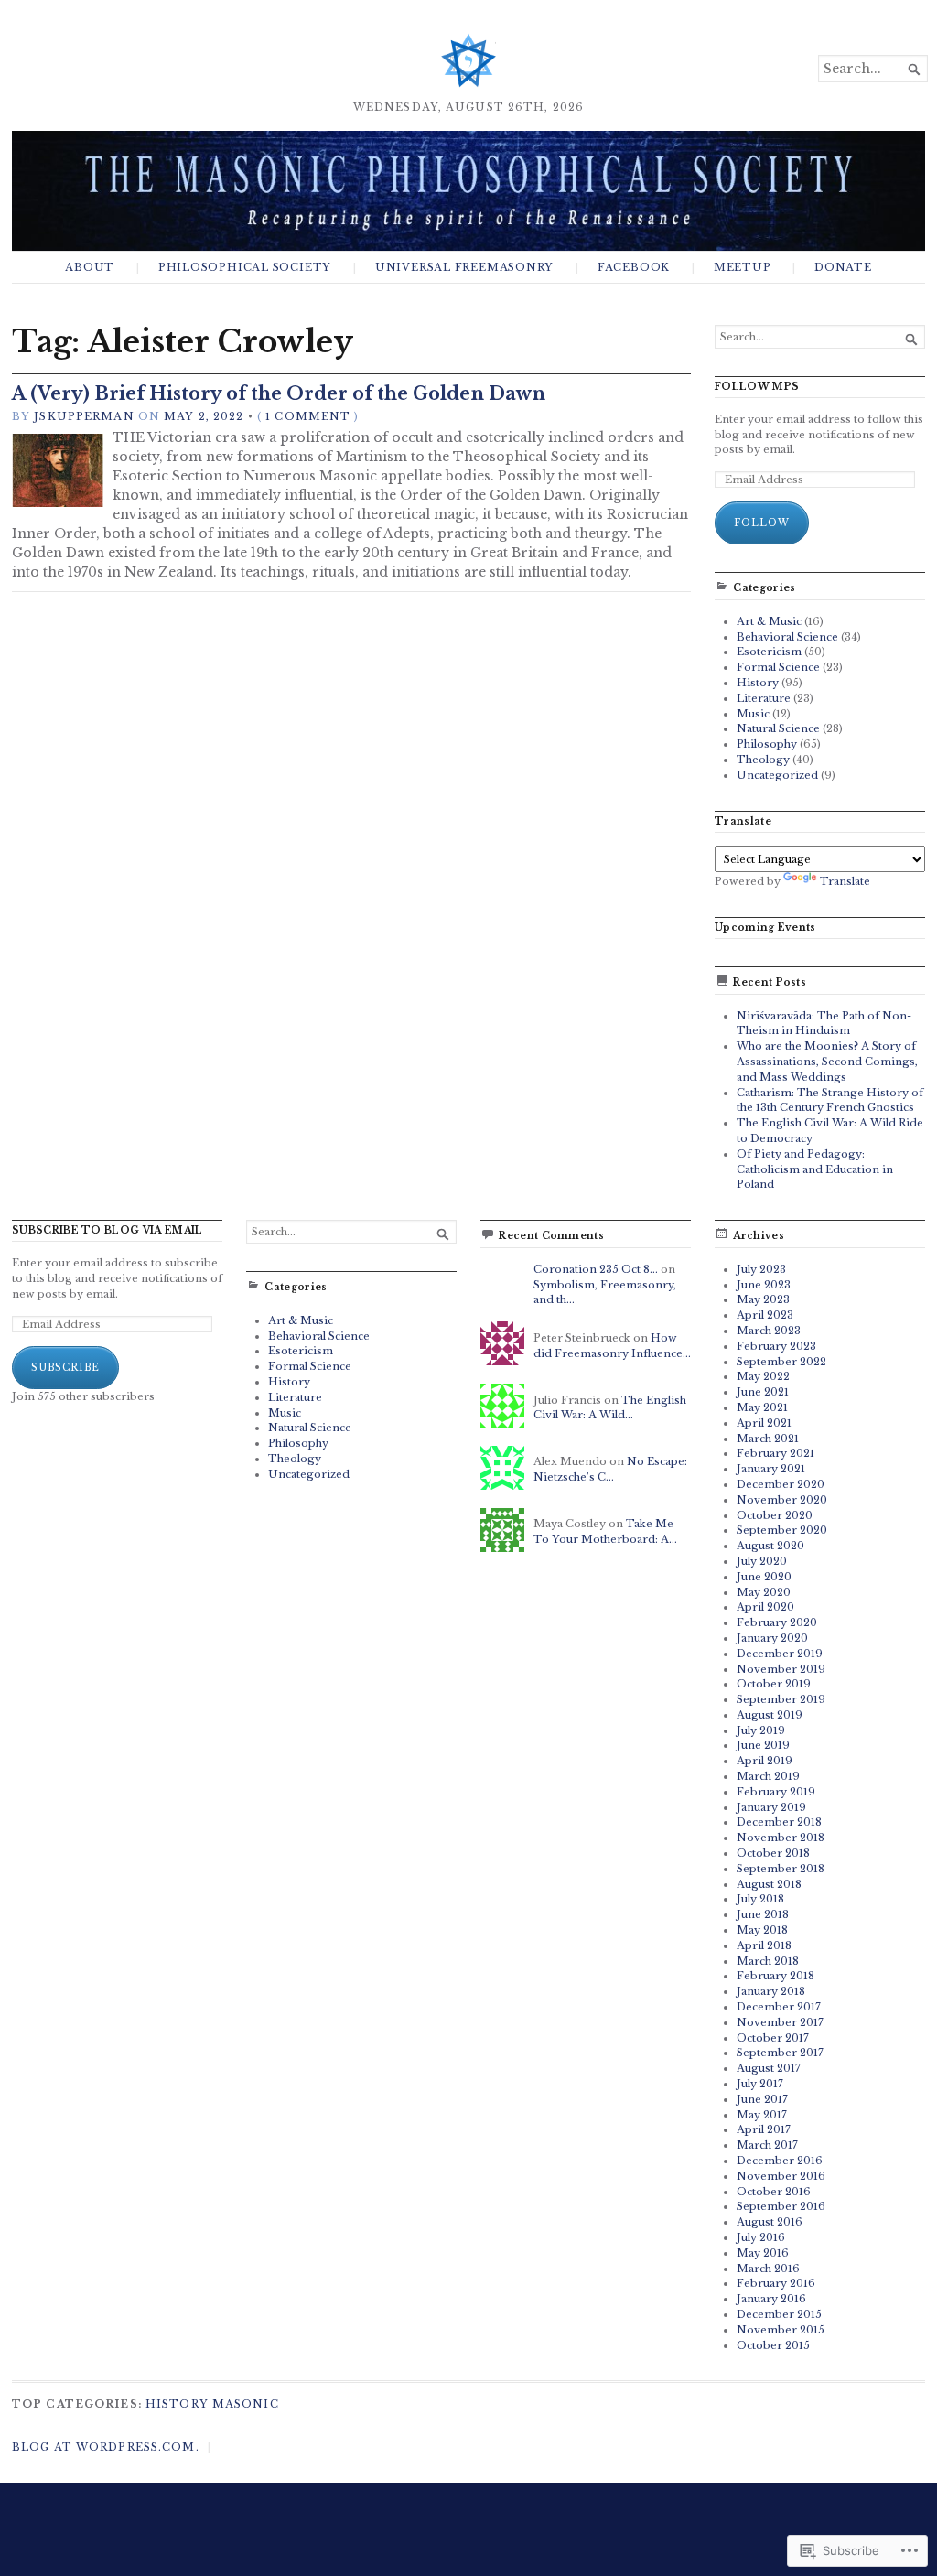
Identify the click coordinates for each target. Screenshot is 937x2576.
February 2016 (776, 2283)
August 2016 (770, 2222)
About (90, 267)
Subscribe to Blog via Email (107, 1231)
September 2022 (781, 1362)
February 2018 (775, 1976)
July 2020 (762, 1561)
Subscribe (65, 1368)
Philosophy (767, 744)
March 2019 (768, 1776)
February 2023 (776, 1346)
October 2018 (773, 1853)
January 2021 (771, 1469)
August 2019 (770, 1715)
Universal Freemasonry (464, 267)
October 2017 (773, 2038)
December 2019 (780, 1654)
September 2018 (781, 1869)
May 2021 (762, 1407)
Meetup (743, 267)
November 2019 (781, 1669)
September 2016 (781, 2206)
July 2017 (760, 2084)
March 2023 (769, 1331)
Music (753, 714)
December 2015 (779, 2314)
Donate (843, 267)
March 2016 (768, 2269)
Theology (763, 760)
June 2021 (763, 1392)
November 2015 (781, 2330)
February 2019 (776, 1792)
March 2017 (767, 2145)
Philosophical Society (245, 267)
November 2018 (781, 1838)
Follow (762, 523)
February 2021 (775, 1453)
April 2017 (764, 2129)
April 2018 (764, 1945)
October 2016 (774, 2192)
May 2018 (762, 1930)
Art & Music (769, 621)
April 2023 (765, 1315)
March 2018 (768, 1961)
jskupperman (84, 416)
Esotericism (769, 652)
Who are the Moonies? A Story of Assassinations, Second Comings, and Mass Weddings (827, 1062)
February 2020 (777, 1622)
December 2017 (779, 2007)
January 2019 (771, 1807)
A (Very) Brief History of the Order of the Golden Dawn (279, 393)
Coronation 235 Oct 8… (596, 1269)
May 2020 (764, 1592)
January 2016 (771, 2299)
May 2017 (762, 2115)
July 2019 (761, 1730)
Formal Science (778, 667)
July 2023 (761, 1269)
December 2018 (779, 1822)
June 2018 (763, 1914)
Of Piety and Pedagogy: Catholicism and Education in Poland (815, 1169)
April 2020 (765, 1607)
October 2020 (775, 1515)
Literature (764, 698)
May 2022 (763, 1376)
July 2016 (761, 2237)
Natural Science (778, 728)
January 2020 (772, 1638)
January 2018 (771, 1991)
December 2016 (780, 2161)
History (758, 683)
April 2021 (764, 1423)
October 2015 (773, 2345)
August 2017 (769, 2068)
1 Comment (308, 416)
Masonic (246, 2404)
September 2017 (780, 2053)
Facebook (634, 267)
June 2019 (763, 1745)
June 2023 (764, 1285)
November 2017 (780, 2022)
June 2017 (762, 2099)
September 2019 (781, 1699)
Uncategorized (777, 775)
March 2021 (768, 1439)
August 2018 (769, 1884)
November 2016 (781, 2176)
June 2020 (764, 1577)
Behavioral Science (787, 637)
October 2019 (774, 1684)
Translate (845, 881)
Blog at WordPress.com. (106, 2447)
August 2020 (770, 1546)
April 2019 (765, 1761)
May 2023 (763, 1299)
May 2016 (763, 2253)
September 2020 (782, 1530)
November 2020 (782, 1500)
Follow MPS (757, 387)
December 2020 (781, 1484)
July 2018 (760, 1899)
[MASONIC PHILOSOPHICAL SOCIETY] (468, 190)
